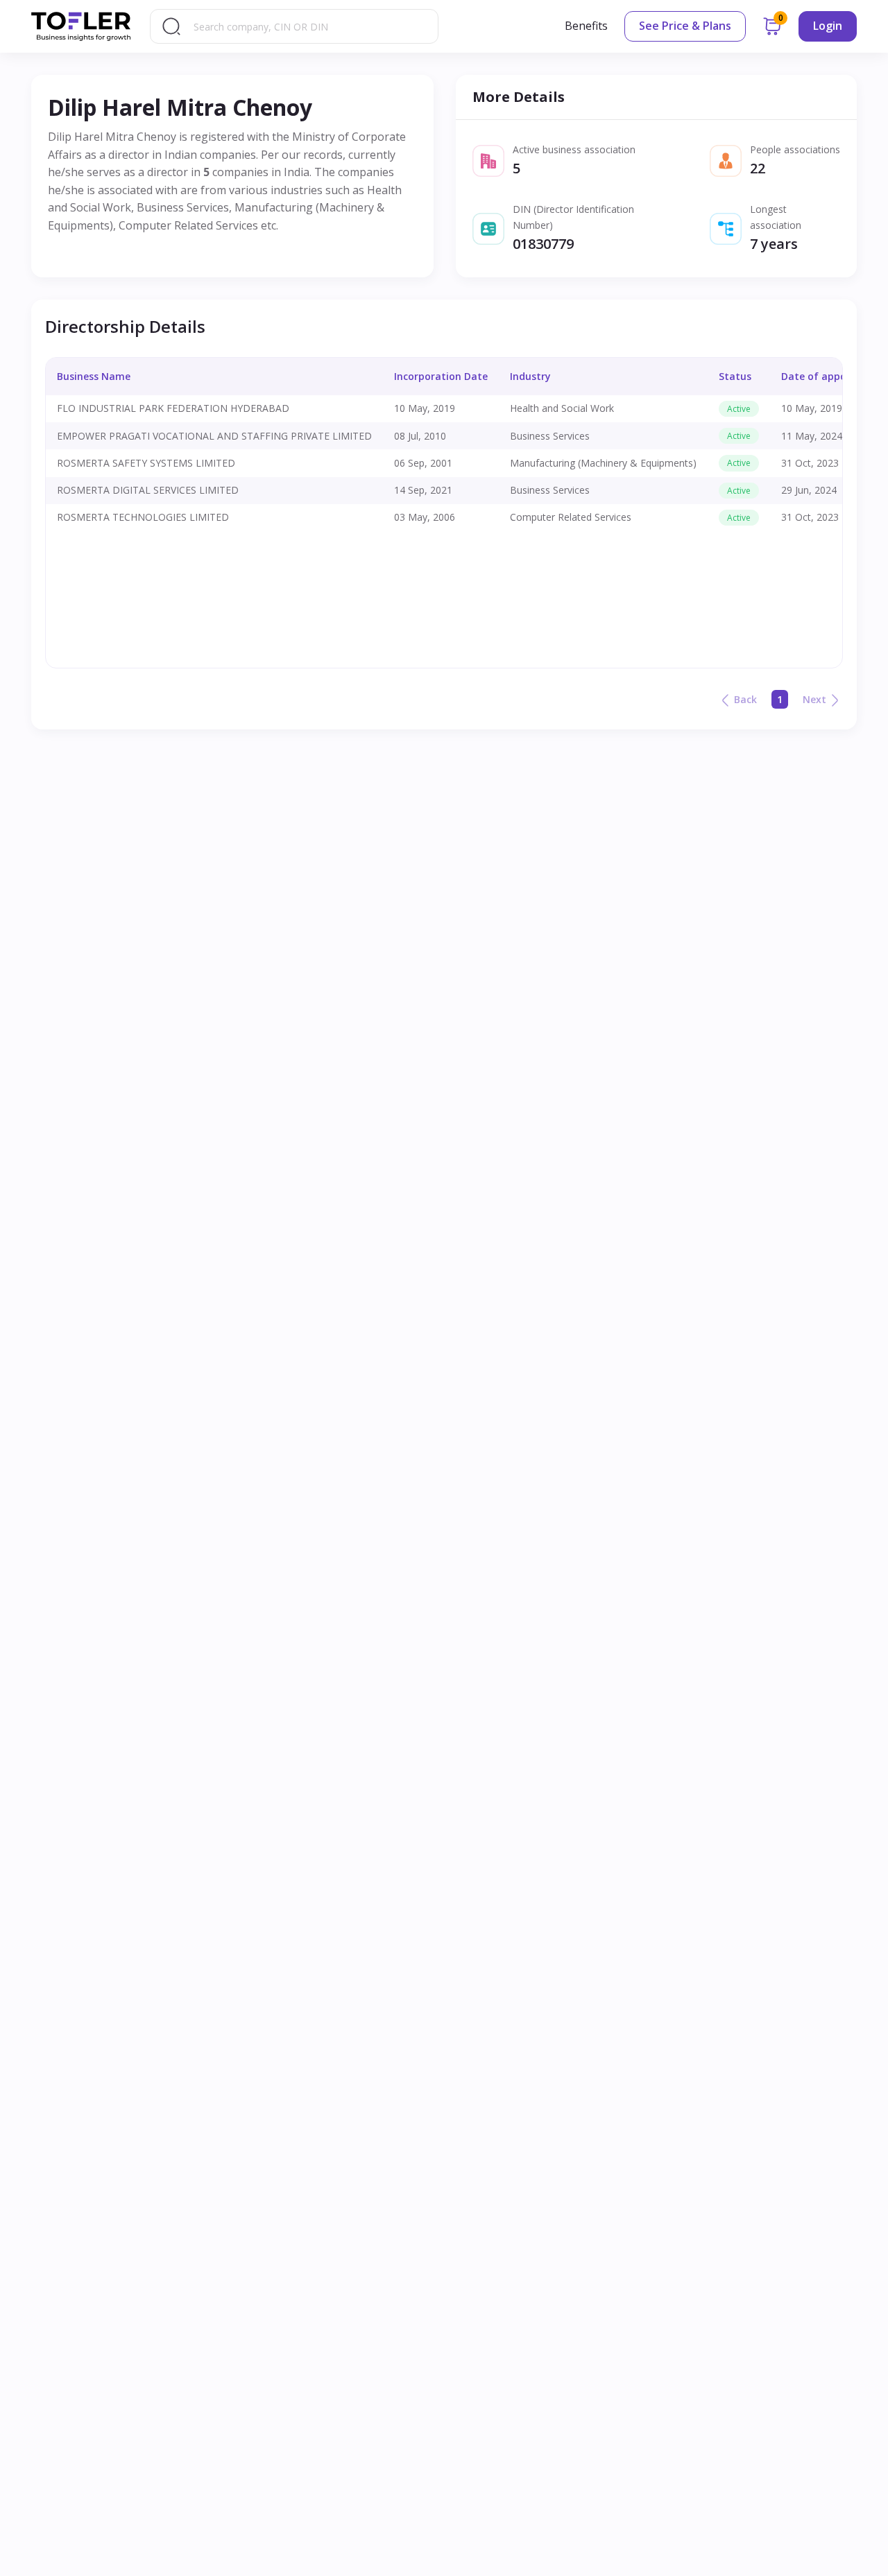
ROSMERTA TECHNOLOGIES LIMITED (143, 517)
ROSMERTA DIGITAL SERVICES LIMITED (148, 490)
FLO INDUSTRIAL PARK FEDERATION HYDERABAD (173, 408)
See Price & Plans (685, 26)
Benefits (586, 26)
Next (814, 699)
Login (828, 26)
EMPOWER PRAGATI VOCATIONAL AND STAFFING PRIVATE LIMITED (214, 436)
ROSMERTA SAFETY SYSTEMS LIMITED (146, 463)
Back (745, 699)
